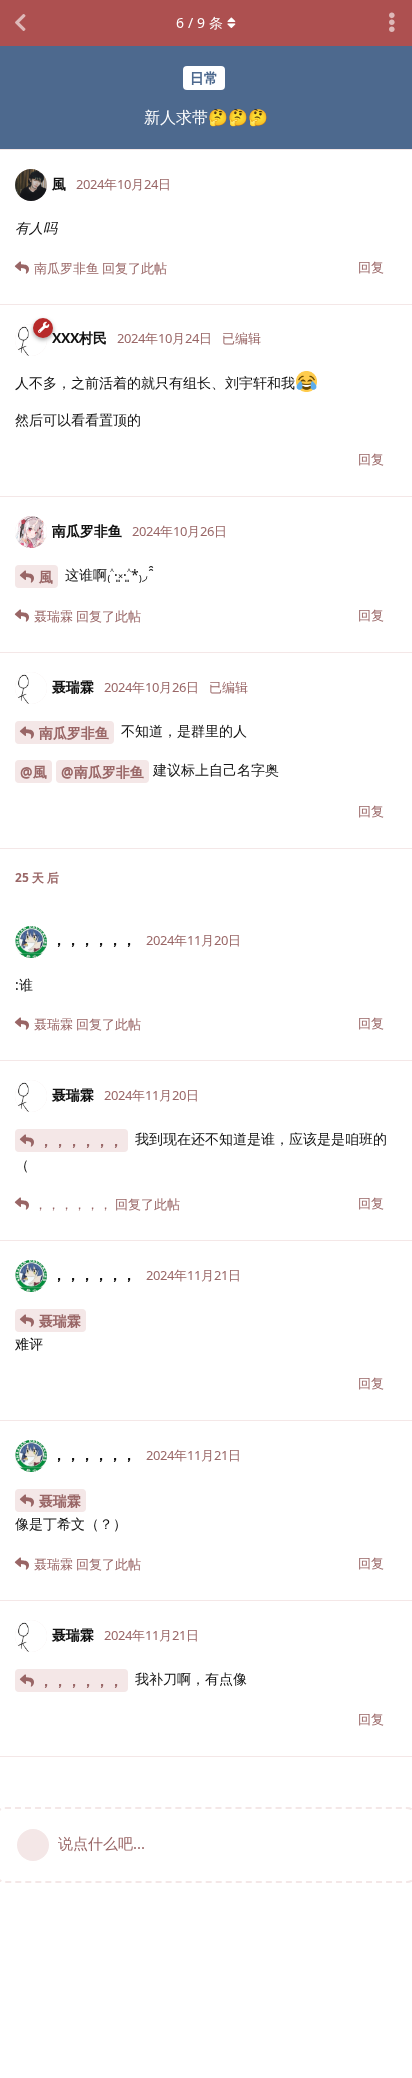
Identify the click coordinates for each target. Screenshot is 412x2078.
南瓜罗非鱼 (74, 732)
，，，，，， (81, 1140)
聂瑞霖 (60, 1320)
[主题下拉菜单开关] (392, 23)
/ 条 (199, 22)
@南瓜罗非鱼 (102, 771)
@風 (33, 771)
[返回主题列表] (20, 23)
